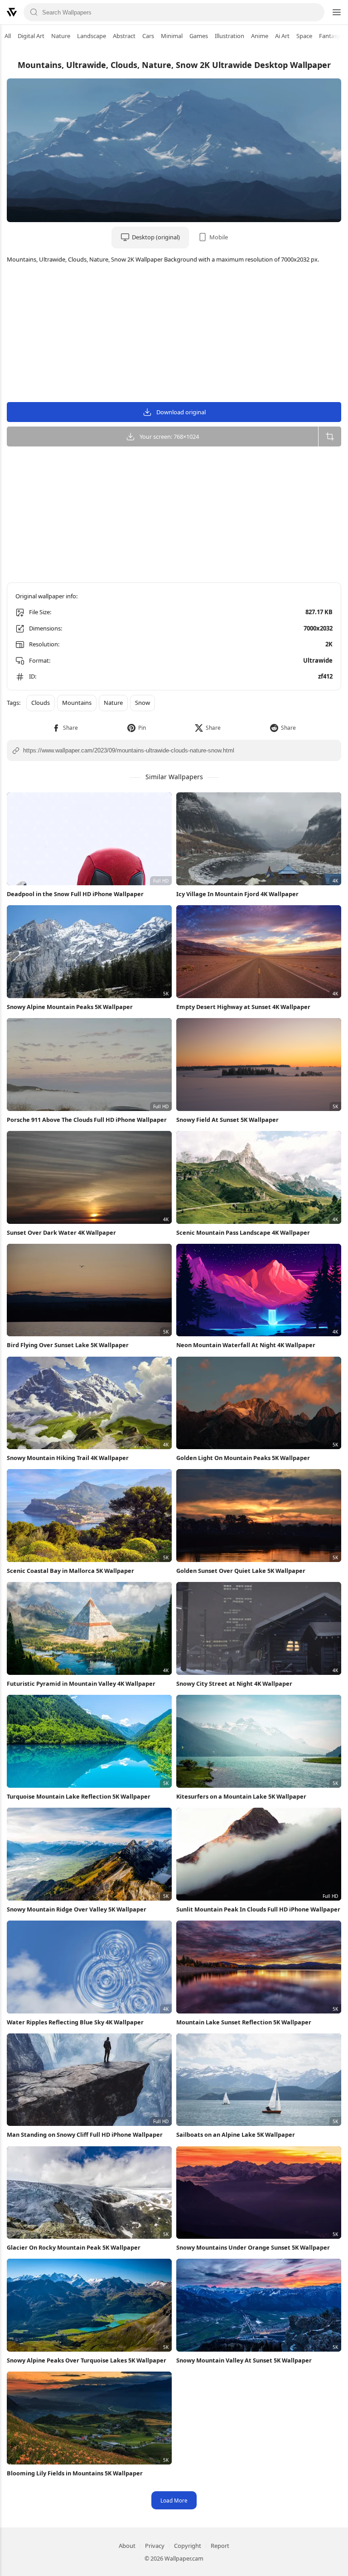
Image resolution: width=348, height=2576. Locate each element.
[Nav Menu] (336, 12)
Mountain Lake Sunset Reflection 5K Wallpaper (244, 2022)
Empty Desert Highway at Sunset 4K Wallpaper (243, 1007)
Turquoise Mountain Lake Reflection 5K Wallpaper (79, 1796)
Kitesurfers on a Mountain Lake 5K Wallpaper (241, 1796)
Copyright (188, 2546)
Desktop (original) (156, 237)
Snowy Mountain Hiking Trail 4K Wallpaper (68, 1458)
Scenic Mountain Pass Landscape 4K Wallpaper (243, 1232)
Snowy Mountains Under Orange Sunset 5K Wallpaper (253, 2247)
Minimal (172, 36)
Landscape (92, 36)
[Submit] (34, 12)
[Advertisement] (174, 334)
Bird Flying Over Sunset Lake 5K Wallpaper (68, 1345)
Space (304, 36)
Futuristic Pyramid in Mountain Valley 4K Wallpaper (81, 1683)
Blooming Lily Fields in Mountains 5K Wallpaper (75, 2473)
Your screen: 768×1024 (169, 437)
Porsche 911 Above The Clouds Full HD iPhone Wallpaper (87, 1120)
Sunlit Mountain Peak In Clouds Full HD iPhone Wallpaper (258, 1909)
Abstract (124, 36)
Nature (61, 36)
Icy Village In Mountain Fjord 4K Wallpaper (237, 894)
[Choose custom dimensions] (330, 437)
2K (329, 644)
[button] (65, 728)
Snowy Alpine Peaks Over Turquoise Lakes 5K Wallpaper (87, 2360)
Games (199, 36)
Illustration (230, 36)
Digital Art (31, 36)
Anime (260, 36)
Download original (181, 412)
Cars (148, 36)
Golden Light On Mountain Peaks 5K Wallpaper (243, 1458)
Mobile (219, 237)
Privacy (155, 2546)
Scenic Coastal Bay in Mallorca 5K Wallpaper (70, 1571)
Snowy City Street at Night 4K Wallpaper (234, 1683)
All (8, 36)
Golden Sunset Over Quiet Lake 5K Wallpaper (241, 1571)
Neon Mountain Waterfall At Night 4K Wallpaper (246, 1345)
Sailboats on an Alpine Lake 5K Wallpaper (236, 2135)
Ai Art (282, 36)
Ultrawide (318, 660)
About (127, 2546)
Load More (174, 2500)
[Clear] (314, 12)
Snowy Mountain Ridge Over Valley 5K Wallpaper (77, 1909)
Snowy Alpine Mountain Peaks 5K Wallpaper (70, 1007)
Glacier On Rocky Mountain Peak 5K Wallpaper (74, 2247)
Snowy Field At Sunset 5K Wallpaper (227, 1120)
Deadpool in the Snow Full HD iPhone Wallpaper (75, 894)
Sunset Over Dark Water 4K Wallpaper (61, 1232)
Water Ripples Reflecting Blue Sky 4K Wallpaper (75, 2022)
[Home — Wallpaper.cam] (12, 12)
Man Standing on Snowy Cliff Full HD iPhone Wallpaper (85, 2135)
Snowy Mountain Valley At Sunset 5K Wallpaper (244, 2360)
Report (220, 2546)
